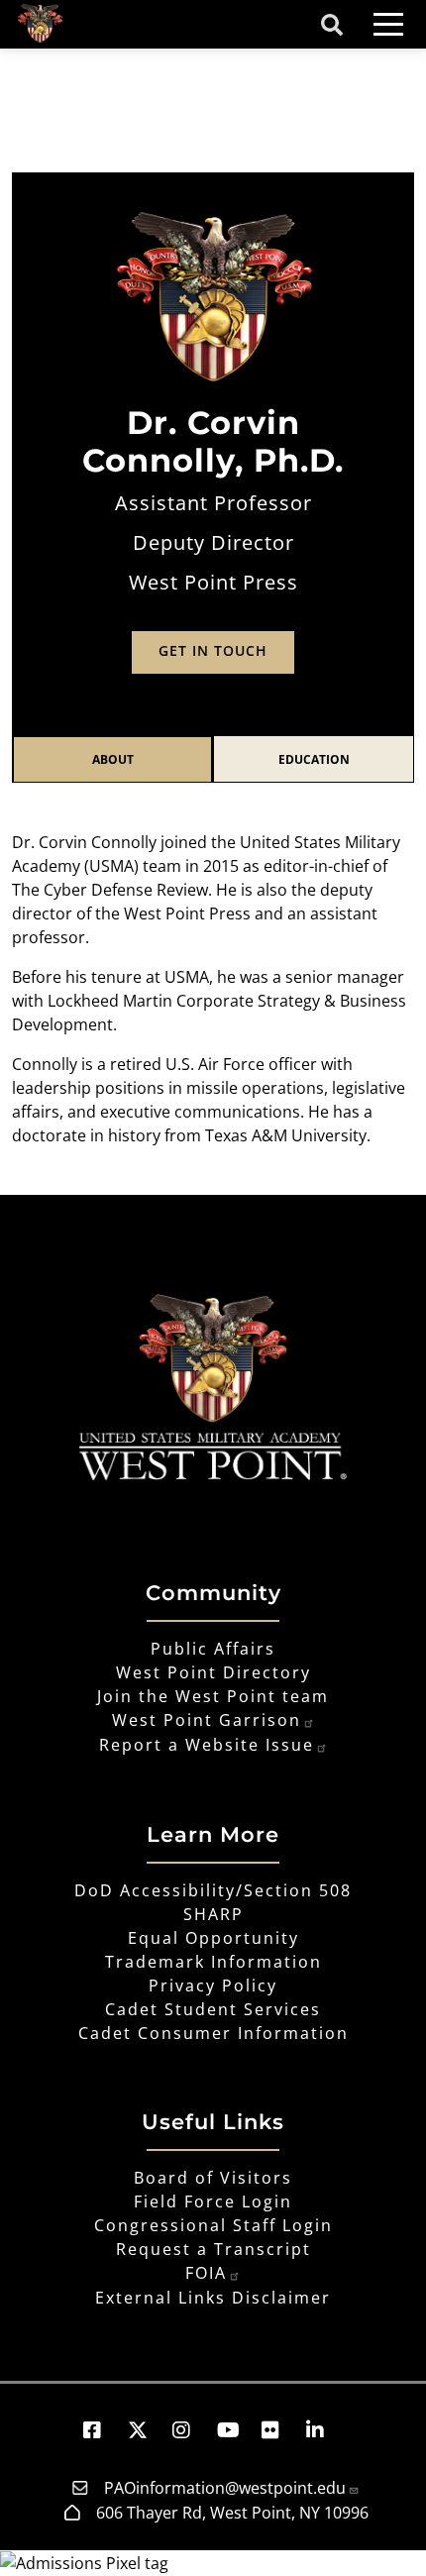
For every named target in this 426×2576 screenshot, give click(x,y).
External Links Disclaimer (213, 2298)
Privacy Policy (213, 1986)
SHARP (213, 1914)
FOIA (206, 2273)
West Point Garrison (207, 1720)
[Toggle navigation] (388, 24)
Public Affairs (213, 1649)
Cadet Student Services (213, 2009)
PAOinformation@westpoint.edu (225, 2488)
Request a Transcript (213, 2249)
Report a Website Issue (207, 1745)
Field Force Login (213, 2201)
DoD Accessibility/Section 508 (213, 1890)
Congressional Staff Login (213, 2225)
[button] (102, 2430)
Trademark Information (213, 1962)
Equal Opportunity (213, 1938)
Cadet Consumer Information (213, 2033)
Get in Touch (213, 650)
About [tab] (113, 759)
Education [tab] (314, 759)
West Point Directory (213, 1672)
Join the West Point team (213, 1696)
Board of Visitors (213, 2178)
